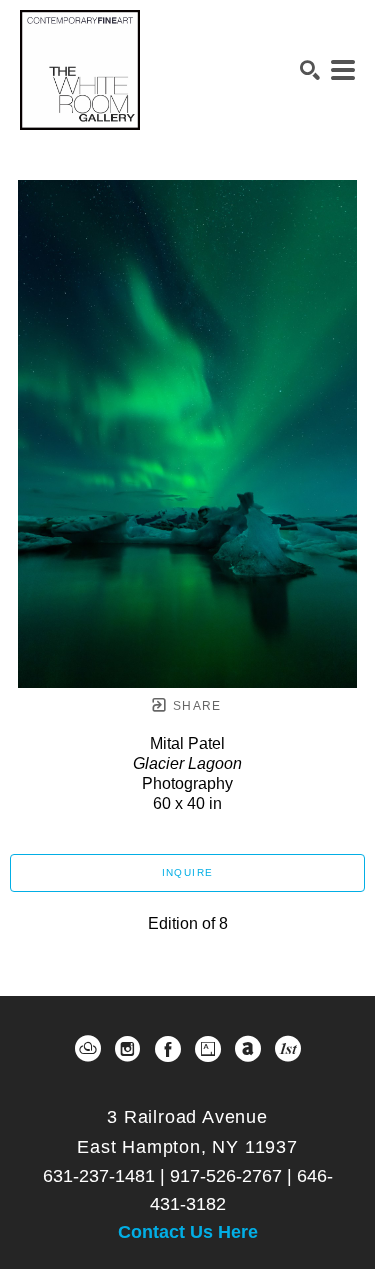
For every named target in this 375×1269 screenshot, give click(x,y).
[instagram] (128, 1049)
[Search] (310, 70)
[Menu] (343, 70)
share (195, 706)
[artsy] (208, 1049)
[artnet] (248, 1049)
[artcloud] (88, 1049)
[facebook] (168, 1049)
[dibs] (288, 1049)
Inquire (188, 872)
